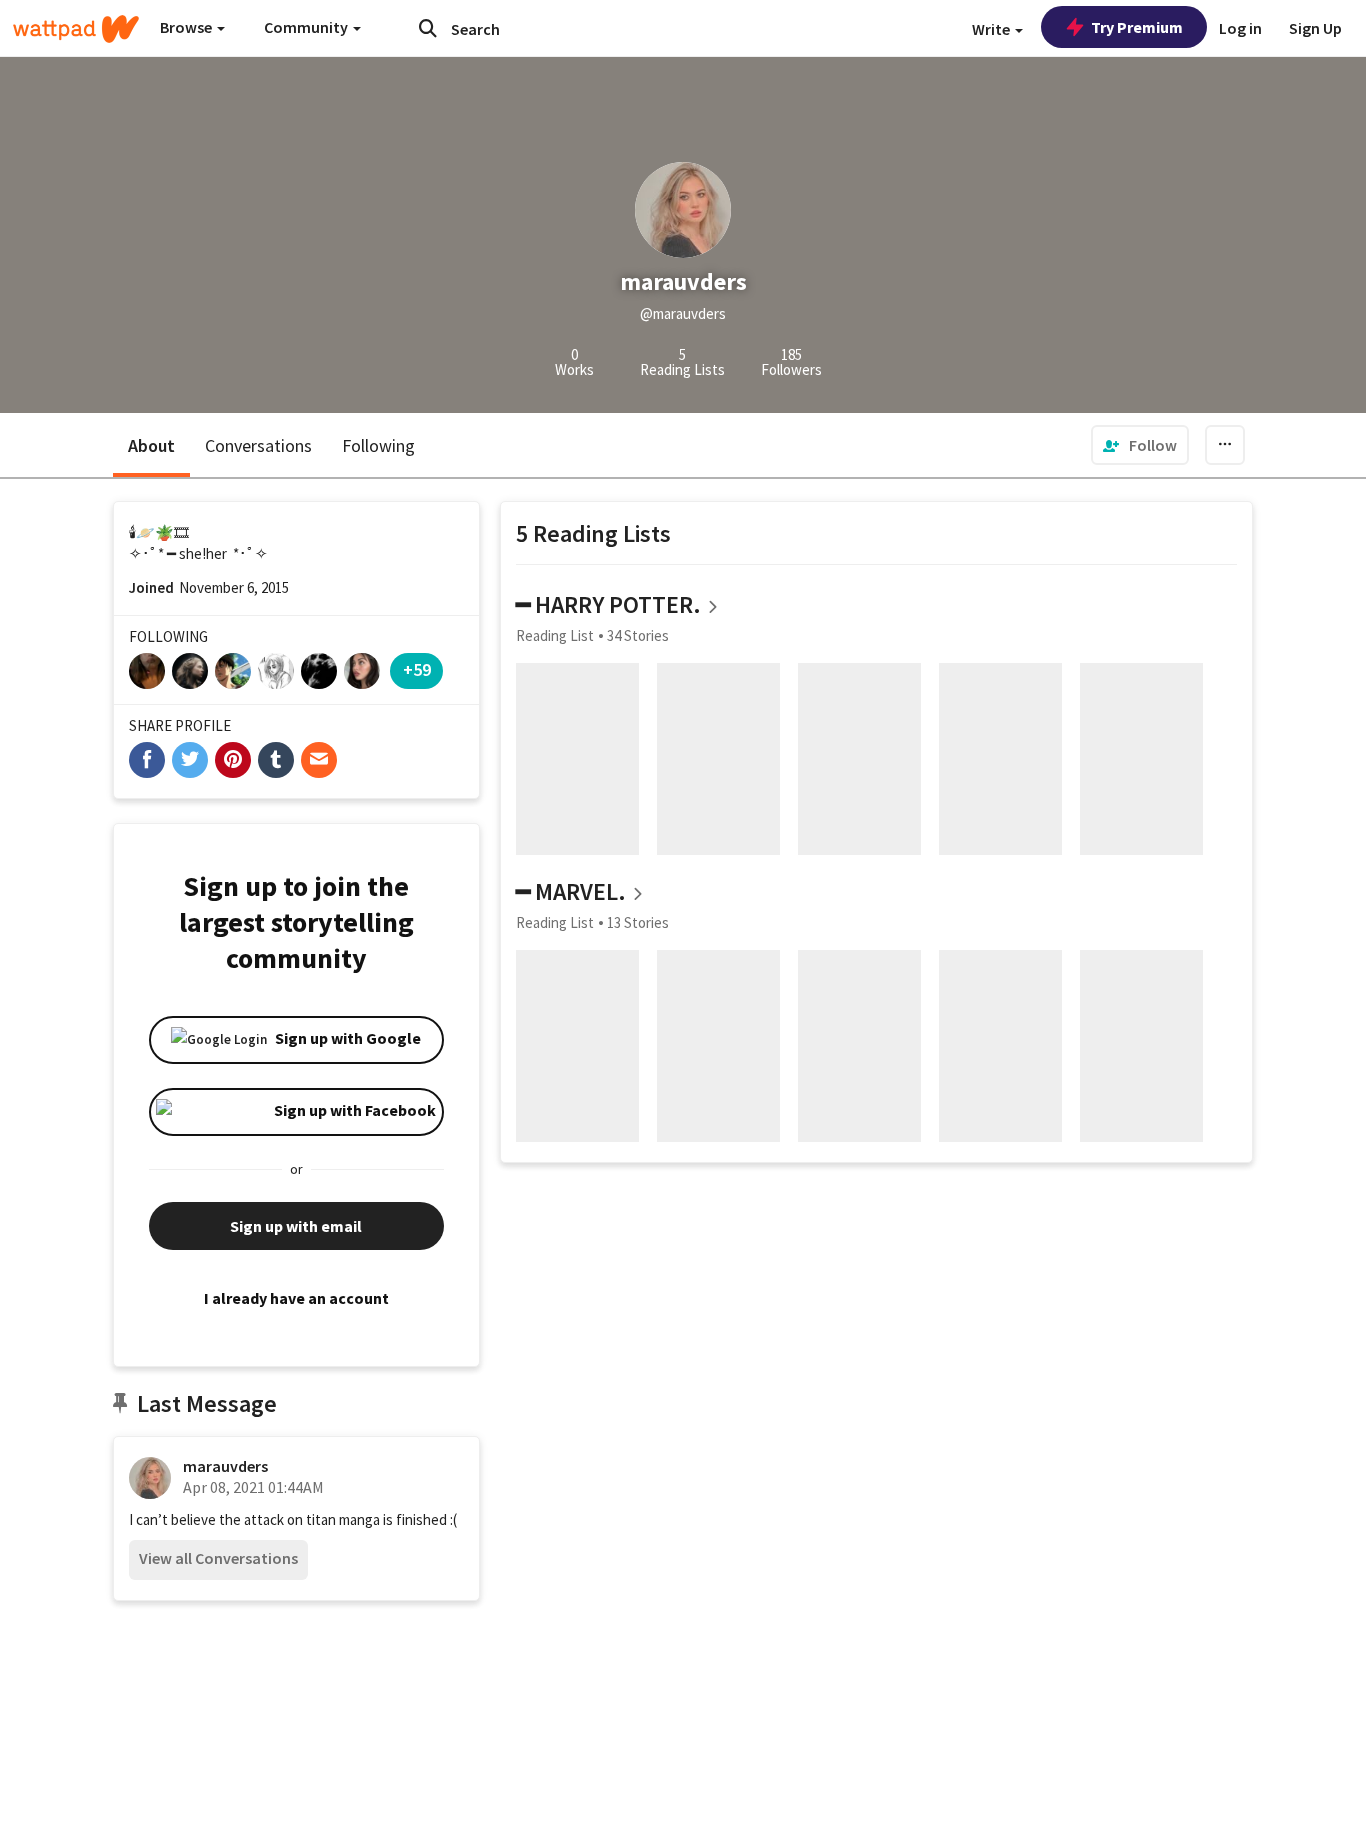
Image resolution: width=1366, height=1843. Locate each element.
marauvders (225, 1466)
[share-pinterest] (233, 760)
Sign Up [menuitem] (1315, 28)
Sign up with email (296, 1226)
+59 (417, 669)
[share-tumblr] (276, 760)
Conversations (258, 445)
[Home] (76, 29)
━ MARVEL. (571, 891)
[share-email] (319, 760)
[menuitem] (1140, 445)
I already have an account (296, 1298)
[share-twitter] (190, 760)
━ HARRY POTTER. (608, 604)
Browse (187, 27)
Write (992, 29)
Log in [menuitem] (1240, 28)
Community (307, 27)
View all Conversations (218, 1558)
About (151, 445)
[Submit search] (428, 28)
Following (378, 445)
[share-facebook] (147, 760)
